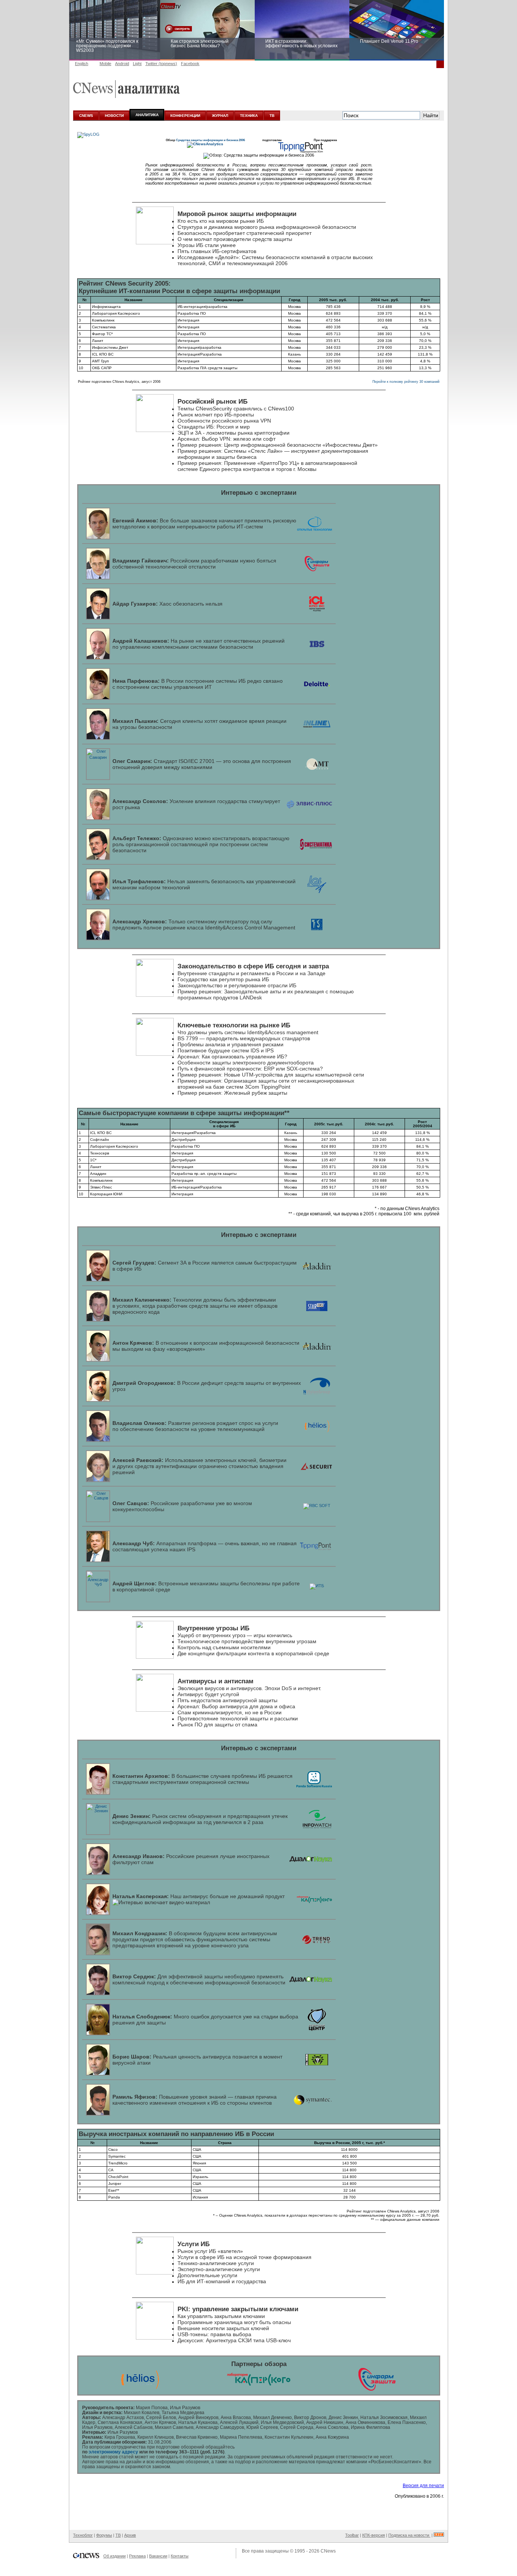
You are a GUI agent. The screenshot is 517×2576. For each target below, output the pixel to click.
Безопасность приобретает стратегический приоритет (244, 233)
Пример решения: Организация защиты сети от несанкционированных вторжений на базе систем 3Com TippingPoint (266, 1084)
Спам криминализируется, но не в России (230, 1712)
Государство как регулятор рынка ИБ (223, 979)
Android (122, 64)
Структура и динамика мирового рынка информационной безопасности (267, 227)
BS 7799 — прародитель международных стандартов (244, 1038)
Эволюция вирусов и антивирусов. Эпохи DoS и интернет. (249, 1688)
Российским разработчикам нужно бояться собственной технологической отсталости (194, 564)
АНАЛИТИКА (147, 115)
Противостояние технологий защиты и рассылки (238, 1718)
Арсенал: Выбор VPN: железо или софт (227, 439)
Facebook (190, 64)
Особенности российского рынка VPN (224, 421)
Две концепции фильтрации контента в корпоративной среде (253, 1653)
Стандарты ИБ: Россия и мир (214, 427)
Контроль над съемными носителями (224, 1647)
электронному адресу (113, 2452)
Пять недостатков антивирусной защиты (227, 1700)
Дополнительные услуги (207, 2275)
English (82, 64)
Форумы (104, 2535)
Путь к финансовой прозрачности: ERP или (250, 1069)
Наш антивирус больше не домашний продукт (199, 1896)
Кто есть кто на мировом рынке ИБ (221, 221)
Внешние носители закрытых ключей (223, 2328)
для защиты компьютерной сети (303, 1075)
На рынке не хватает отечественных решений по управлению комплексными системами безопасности (199, 644)
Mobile (105, 64)
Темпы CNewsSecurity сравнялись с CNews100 (236, 409)
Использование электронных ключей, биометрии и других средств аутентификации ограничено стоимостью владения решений (199, 1466)
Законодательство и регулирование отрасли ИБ (237, 985)
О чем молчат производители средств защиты (235, 239)
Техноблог (83, 2535)
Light (137, 64)
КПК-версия (374, 2535)
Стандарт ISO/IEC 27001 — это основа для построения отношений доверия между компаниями (202, 764)
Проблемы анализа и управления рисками (230, 1044)
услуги (216, 2263)
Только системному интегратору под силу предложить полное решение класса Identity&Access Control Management (204, 924)
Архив (130, 2535)
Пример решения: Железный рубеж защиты (232, 1093)
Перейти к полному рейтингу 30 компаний (406, 382)
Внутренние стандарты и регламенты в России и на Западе (251, 973)
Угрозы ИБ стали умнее (207, 245)
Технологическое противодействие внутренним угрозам (247, 1641)
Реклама (137, 2556)
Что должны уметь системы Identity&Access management (248, 1032)
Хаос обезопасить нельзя (167, 604)
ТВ (272, 116)
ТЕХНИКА (249, 116)
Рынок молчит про (216, 415)
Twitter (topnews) (161, 64)
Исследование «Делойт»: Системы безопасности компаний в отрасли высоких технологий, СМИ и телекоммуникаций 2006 (275, 260)
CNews (328, 2551)
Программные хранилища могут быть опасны (234, 2322)
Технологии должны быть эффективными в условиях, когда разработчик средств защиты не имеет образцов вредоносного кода (195, 1306)
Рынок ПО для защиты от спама (217, 1725)
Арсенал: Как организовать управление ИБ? (232, 1057)
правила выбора (214, 2334)
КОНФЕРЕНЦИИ (185, 116)
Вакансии (158, 2556)
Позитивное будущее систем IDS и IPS (226, 1050)
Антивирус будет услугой (208, 1694)
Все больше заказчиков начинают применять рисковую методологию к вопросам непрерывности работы (204, 524)
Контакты (180, 2556)
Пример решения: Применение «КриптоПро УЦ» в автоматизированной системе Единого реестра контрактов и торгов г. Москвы (267, 466)
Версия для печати (423, 2486)
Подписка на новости (409, 2535)
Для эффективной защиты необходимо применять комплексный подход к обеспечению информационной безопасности (199, 1979)
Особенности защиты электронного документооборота (246, 1063)
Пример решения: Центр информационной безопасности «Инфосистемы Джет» (278, 445)
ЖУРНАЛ (220, 116)
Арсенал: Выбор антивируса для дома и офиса (236, 1706)
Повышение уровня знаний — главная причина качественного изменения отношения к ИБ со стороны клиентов (195, 2100)
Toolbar (352, 2535)
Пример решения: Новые (210, 1075)
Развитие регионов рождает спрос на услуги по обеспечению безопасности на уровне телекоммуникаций (195, 1426)
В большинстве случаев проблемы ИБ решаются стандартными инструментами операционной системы (202, 1779)
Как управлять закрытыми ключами (221, 2316)
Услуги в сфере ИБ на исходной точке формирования (244, 2257)
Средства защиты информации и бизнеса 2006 (210, 140)
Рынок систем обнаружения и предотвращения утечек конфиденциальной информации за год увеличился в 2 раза (200, 1819)
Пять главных (217, 251)
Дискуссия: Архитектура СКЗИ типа (234, 2340)
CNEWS (86, 116)
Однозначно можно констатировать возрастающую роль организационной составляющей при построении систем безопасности (201, 844)
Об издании (114, 2556)
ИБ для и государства (222, 2281)
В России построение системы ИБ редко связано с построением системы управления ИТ (198, 684)
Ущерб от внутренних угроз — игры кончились (235, 1635)
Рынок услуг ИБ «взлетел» (210, 2251)
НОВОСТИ (114, 116)
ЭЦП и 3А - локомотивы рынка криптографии (234, 433)
